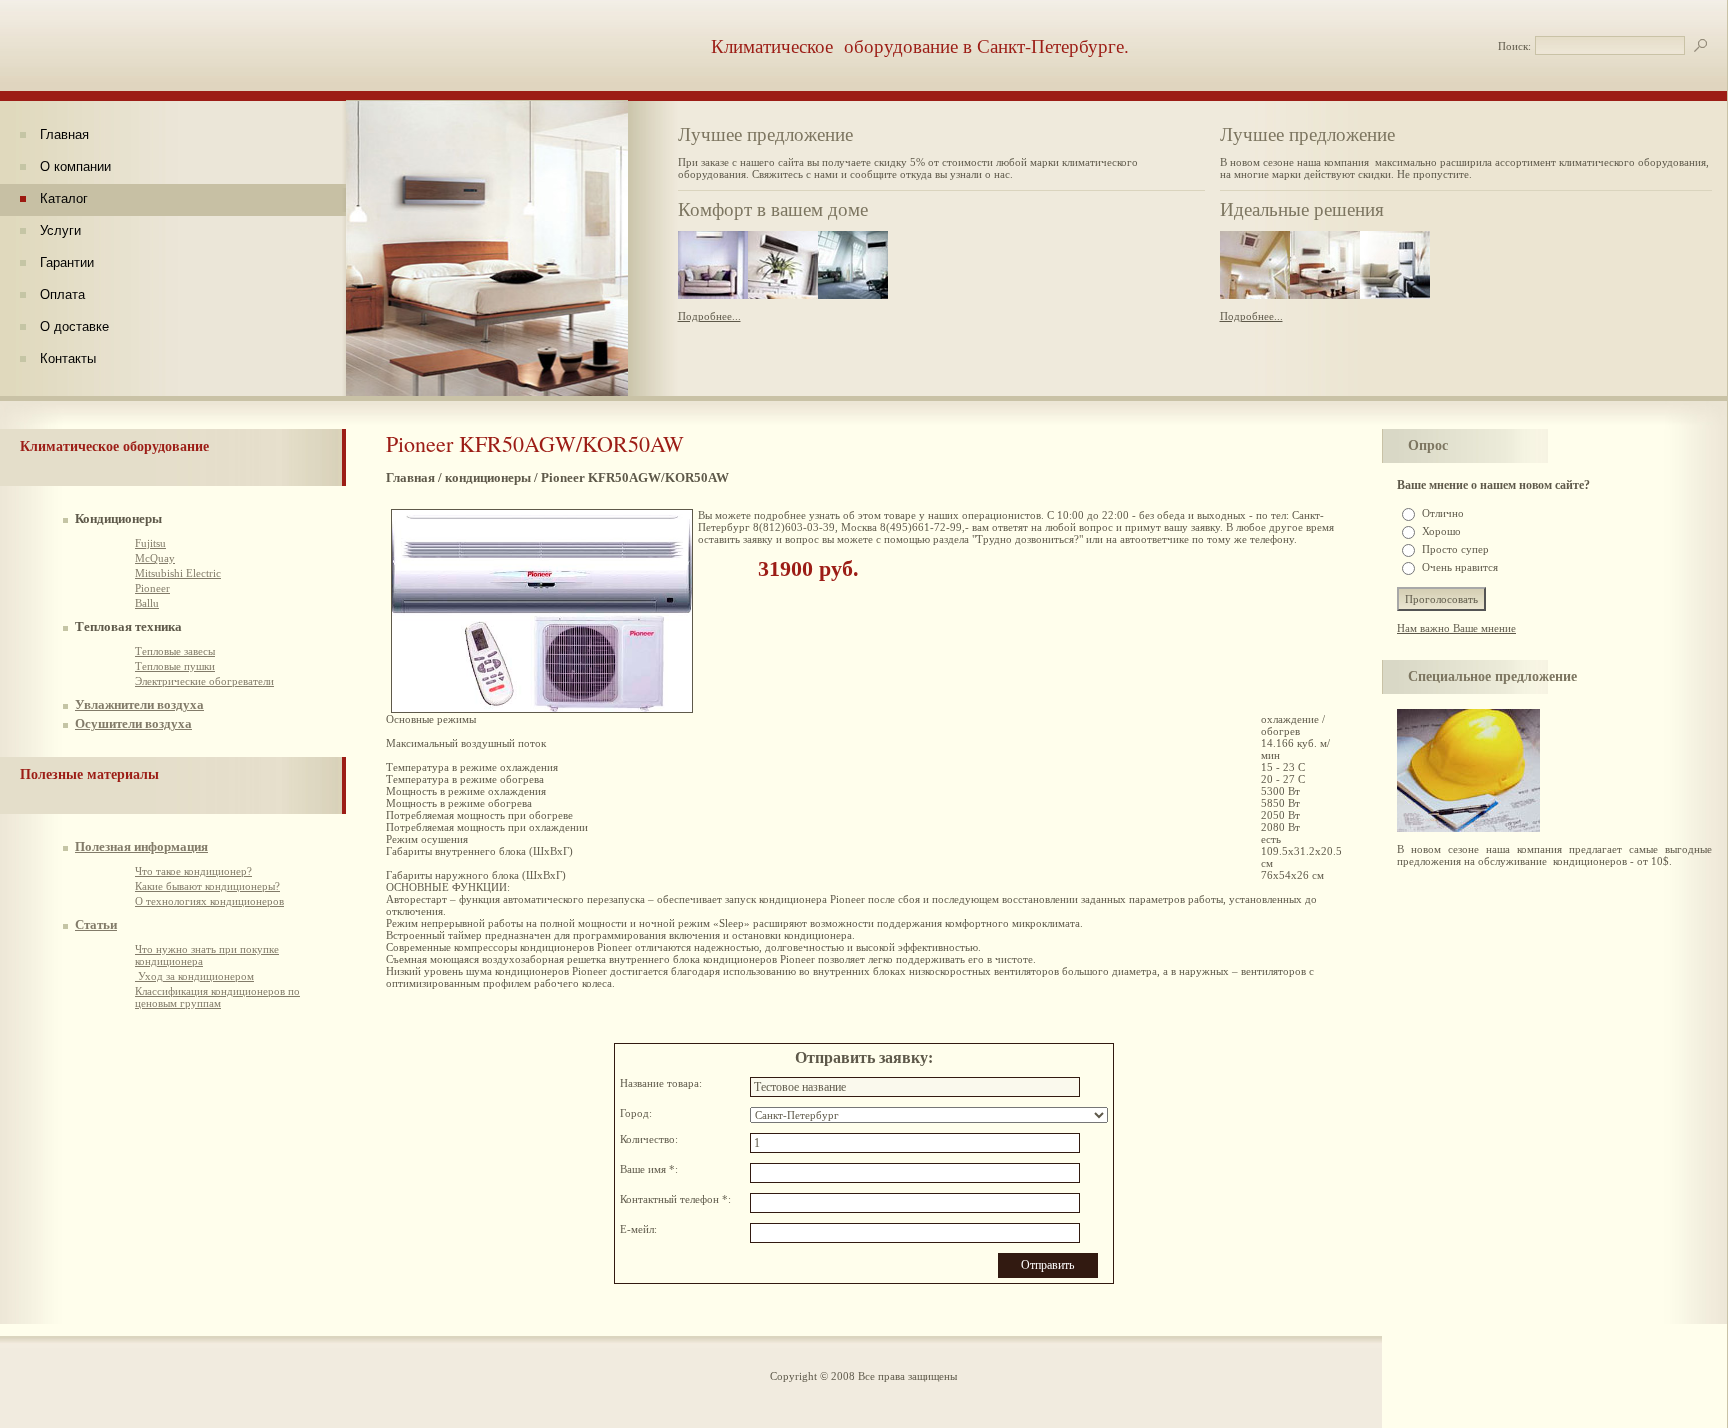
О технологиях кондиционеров (209, 901)
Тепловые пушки (175, 666)
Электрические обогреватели (204, 681)
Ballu (147, 603)
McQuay (155, 558)
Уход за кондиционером (194, 976)
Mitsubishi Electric (178, 573)
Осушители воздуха (133, 723)
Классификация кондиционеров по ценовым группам (217, 997)
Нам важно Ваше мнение (1456, 628)
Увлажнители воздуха (139, 704)
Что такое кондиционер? (193, 871)
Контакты (68, 358)
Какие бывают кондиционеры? (207, 886)
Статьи (96, 924)
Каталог (64, 198)
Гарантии (67, 262)
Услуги (60, 230)
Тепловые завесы (175, 651)
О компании (75, 166)
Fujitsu (150, 543)
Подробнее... (709, 316)
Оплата (62, 294)
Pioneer (152, 588)
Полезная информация (141, 846)
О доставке (74, 326)
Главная (64, 134)
